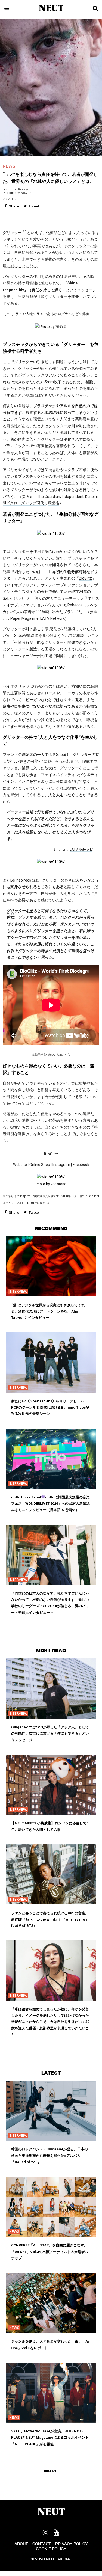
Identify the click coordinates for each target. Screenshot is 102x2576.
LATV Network (52, 618)
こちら (66, 1055)
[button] (51, 2471)
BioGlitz (85, 578)
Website (20, 1165)
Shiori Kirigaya (19, 189)
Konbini (91, 497)
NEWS (9, 166)
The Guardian (49, 497)
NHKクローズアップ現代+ (24, 503)
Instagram (61, 1165)
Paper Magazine (24, 618)
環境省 (54, 503)
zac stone (58, 1184)
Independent (73, 497)
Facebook (81, 1165)
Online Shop (40, 1165)
